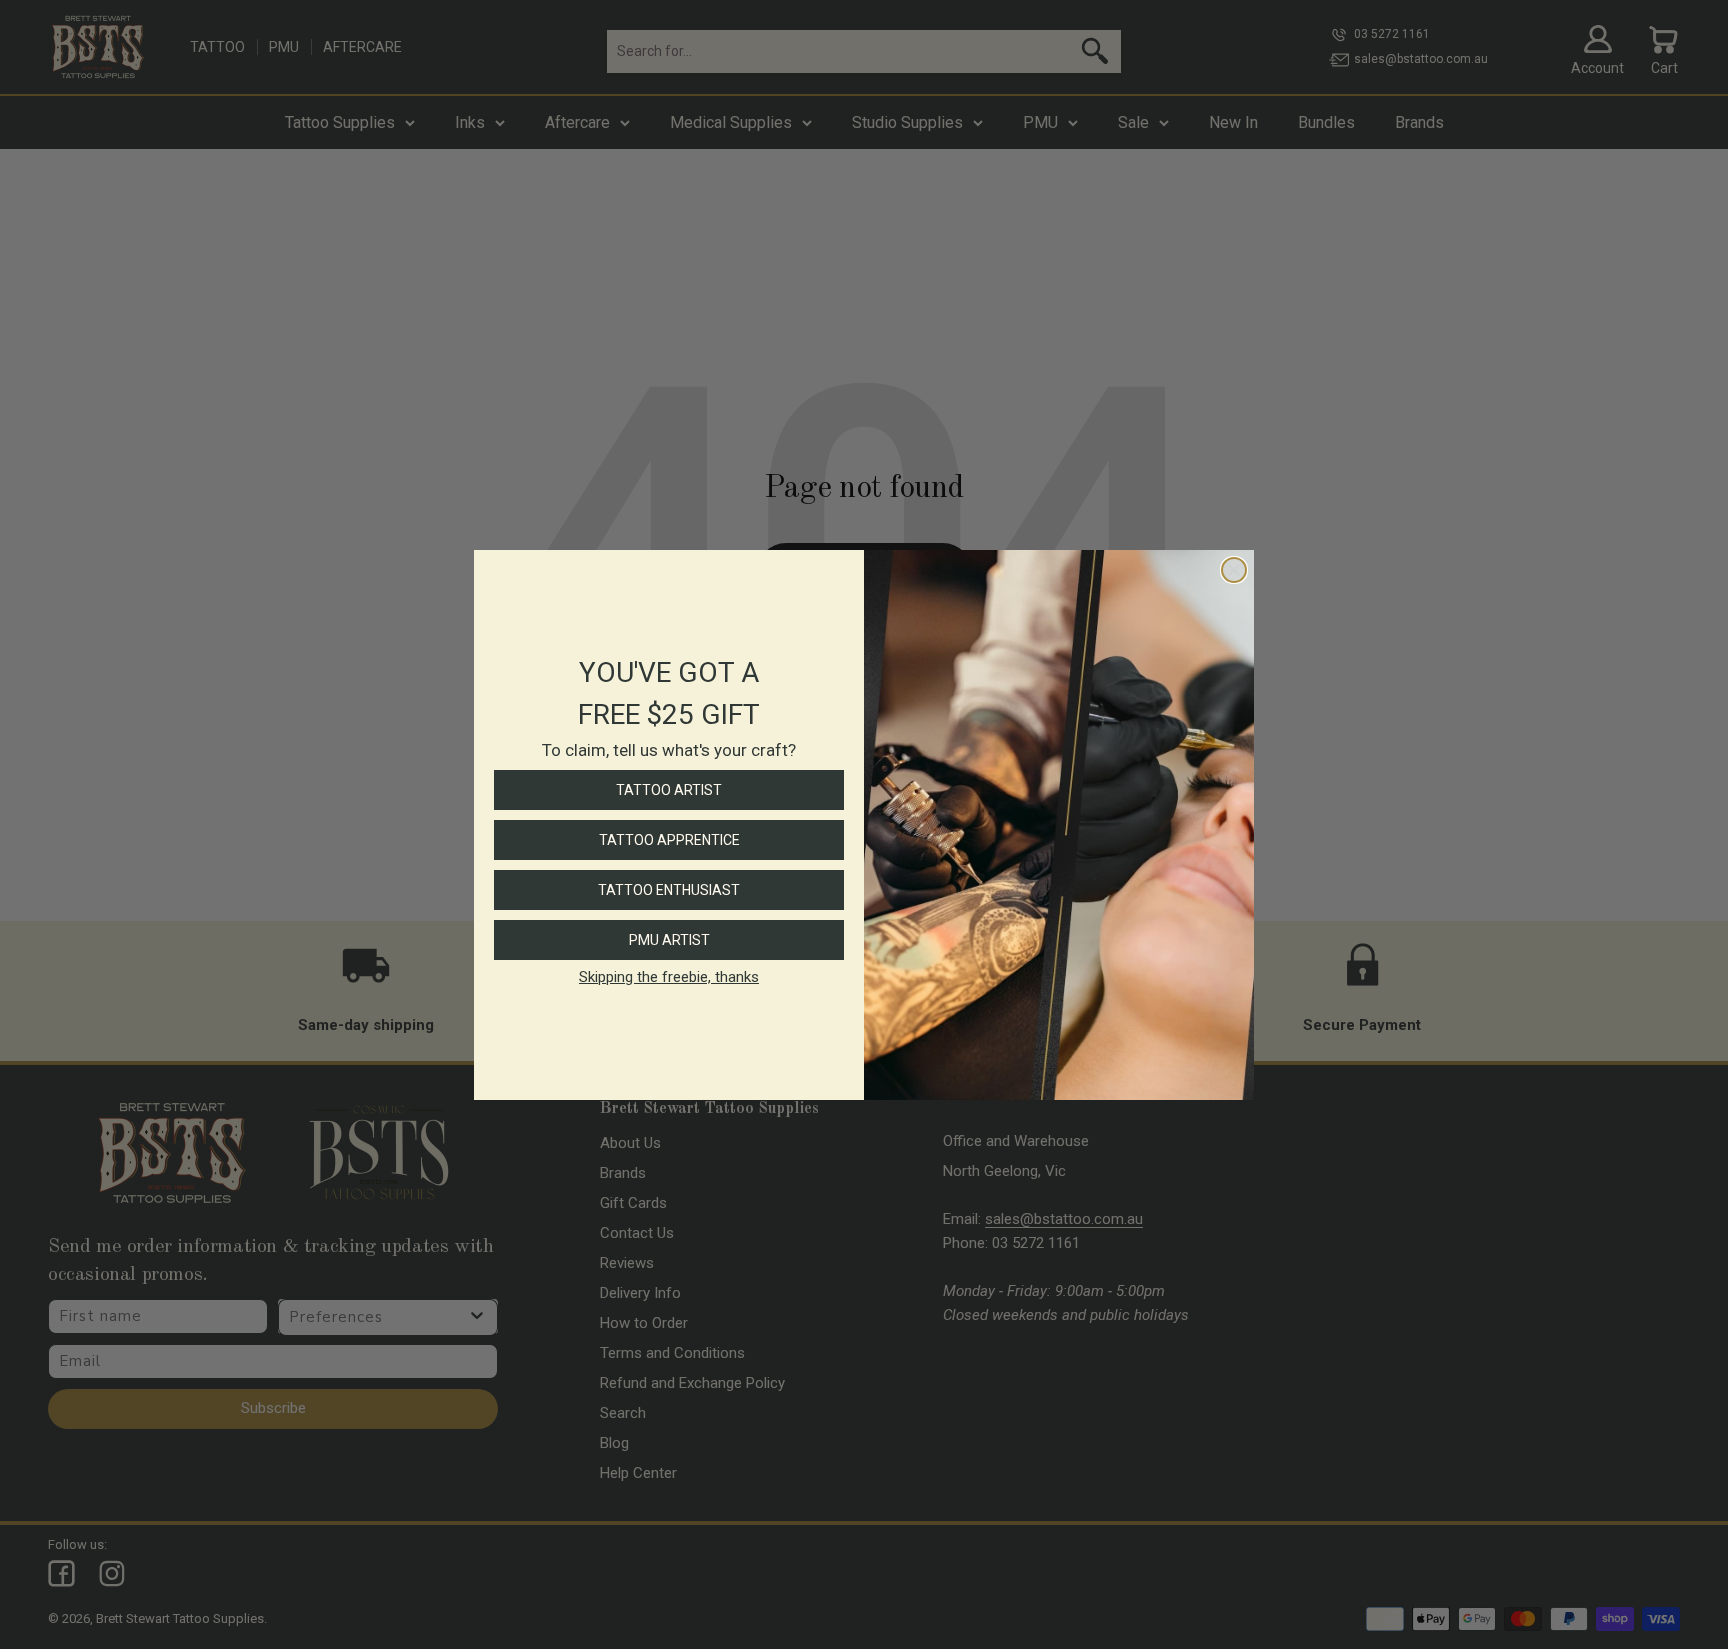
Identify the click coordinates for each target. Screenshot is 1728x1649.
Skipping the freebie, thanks (669, 977)
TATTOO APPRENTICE (669, 840)
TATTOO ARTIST (669, 790)
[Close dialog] (1234, 570)
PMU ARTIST (669, 940)
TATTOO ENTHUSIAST (669, 890)
